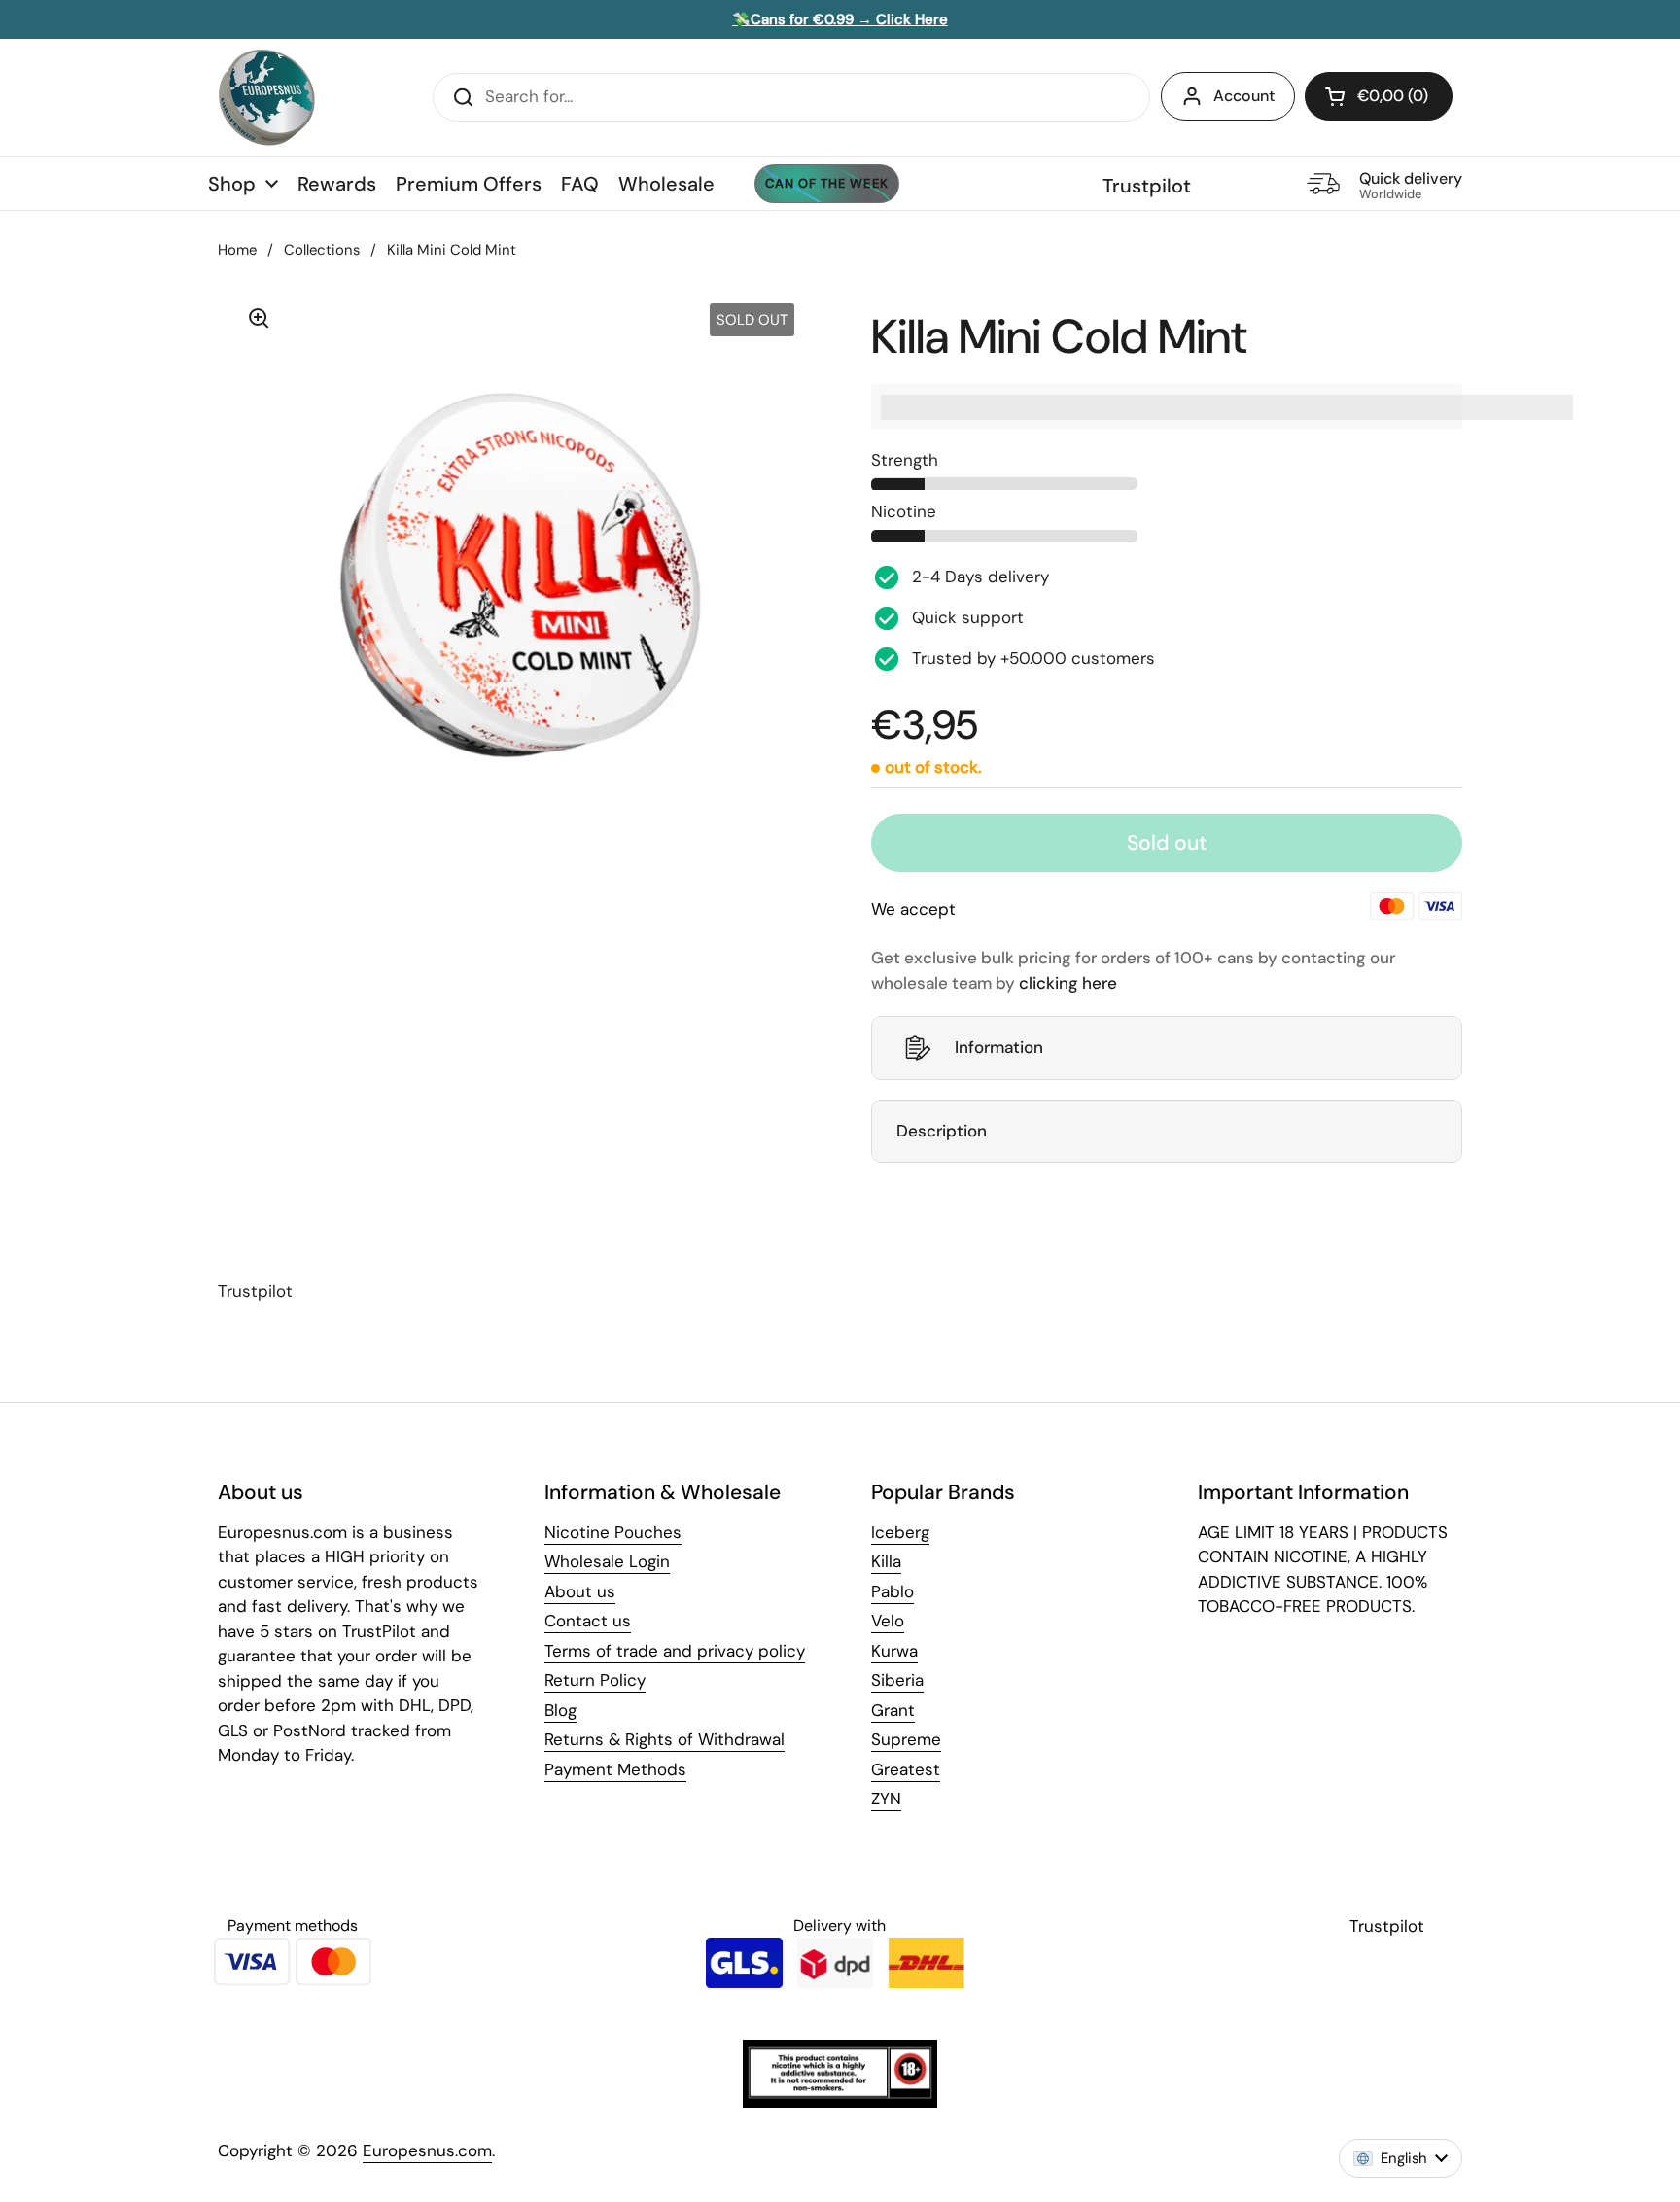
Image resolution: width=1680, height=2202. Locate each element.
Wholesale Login (607, 1561)
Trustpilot (1147, 186)
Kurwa (894, 1651)
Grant (893, 1710)
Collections (322, 250)
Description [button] (942, 1131)
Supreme (906, 1739)
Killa (886, 1561)
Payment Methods (615, 1769)
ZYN (886, 1799)
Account (1244, 96)
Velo (888, 1621)
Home (237, 250)
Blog (560, 1710)
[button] (1379, 96)
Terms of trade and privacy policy (675, 1651)
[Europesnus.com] (266, 97)
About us (580, 1591)
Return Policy (595, 1680)
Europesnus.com (427, 2150)
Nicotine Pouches (613, 1532)
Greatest (906, 1769)
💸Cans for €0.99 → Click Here (840, 19)
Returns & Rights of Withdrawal (665, 1739)
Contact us (588, 1621)
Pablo (892, 1591)
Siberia (897, 1680)
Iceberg (900, 1532)
